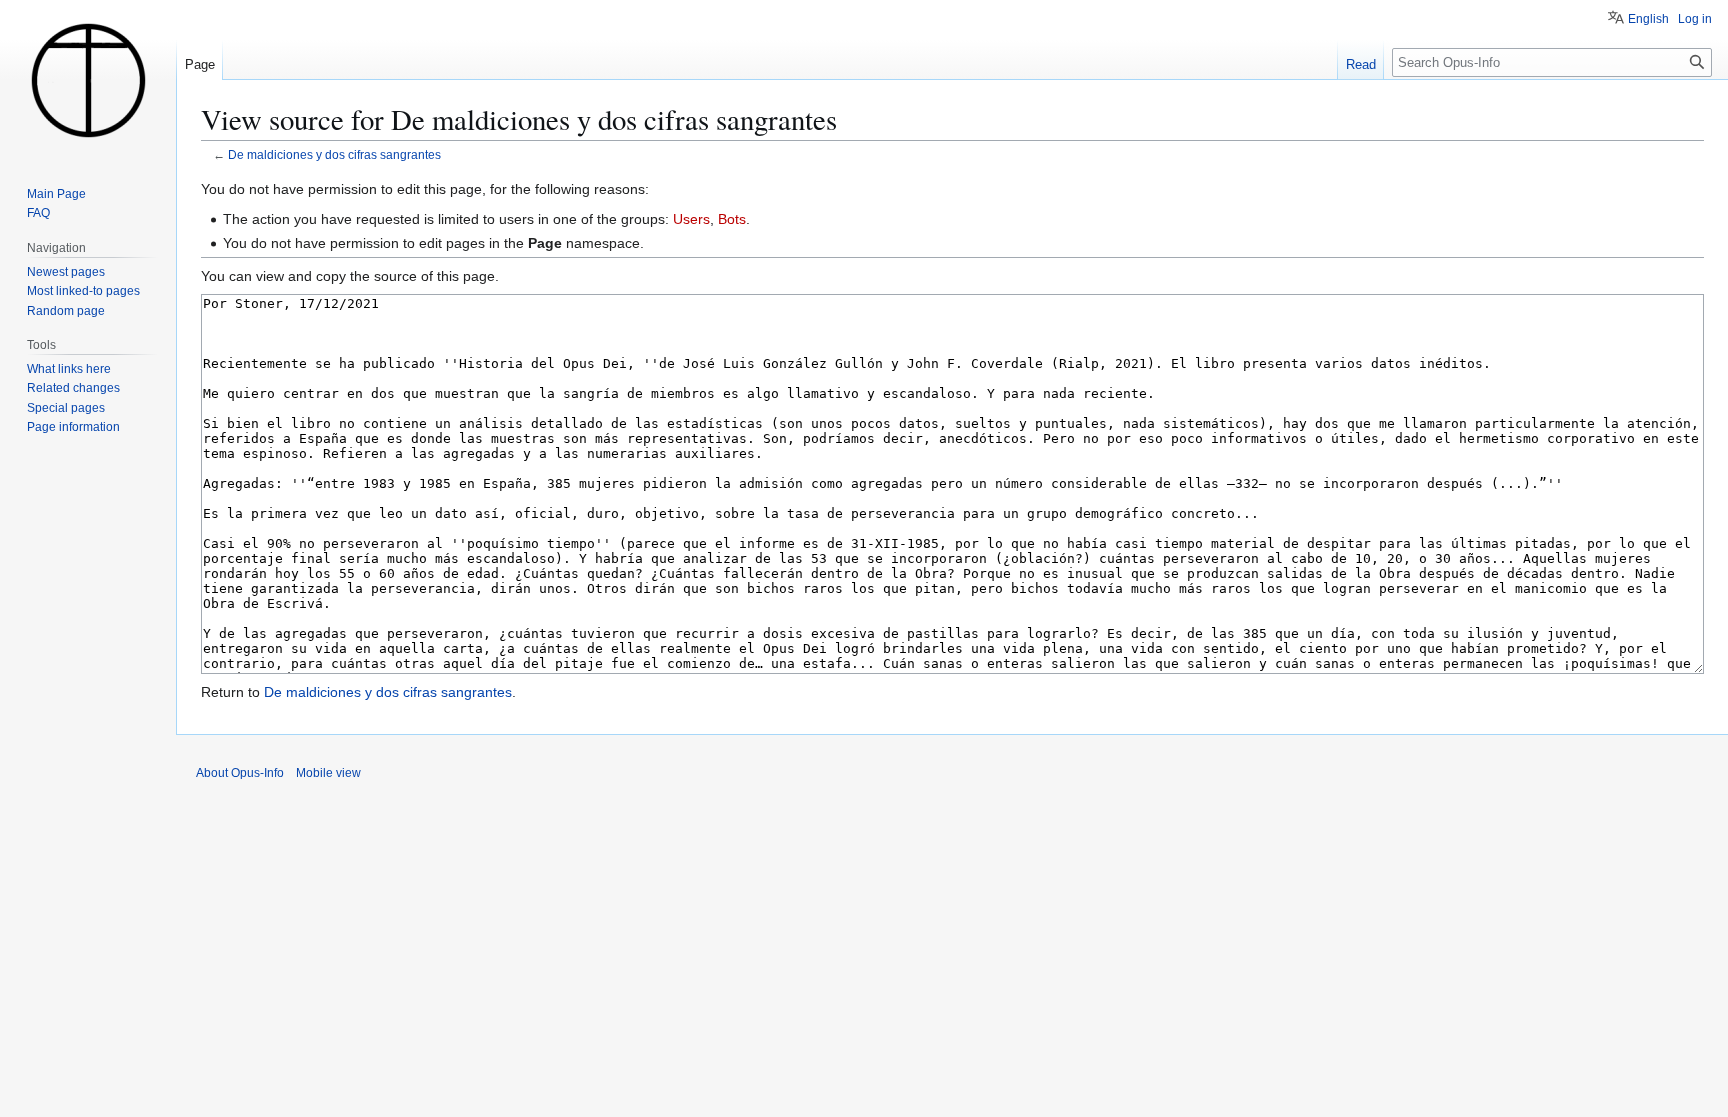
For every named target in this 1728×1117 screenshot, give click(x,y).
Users (691, 219)
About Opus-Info (240, 773)
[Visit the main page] (88, 80)
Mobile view (328, 773)
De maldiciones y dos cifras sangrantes (334, 154)
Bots (732, 219)
